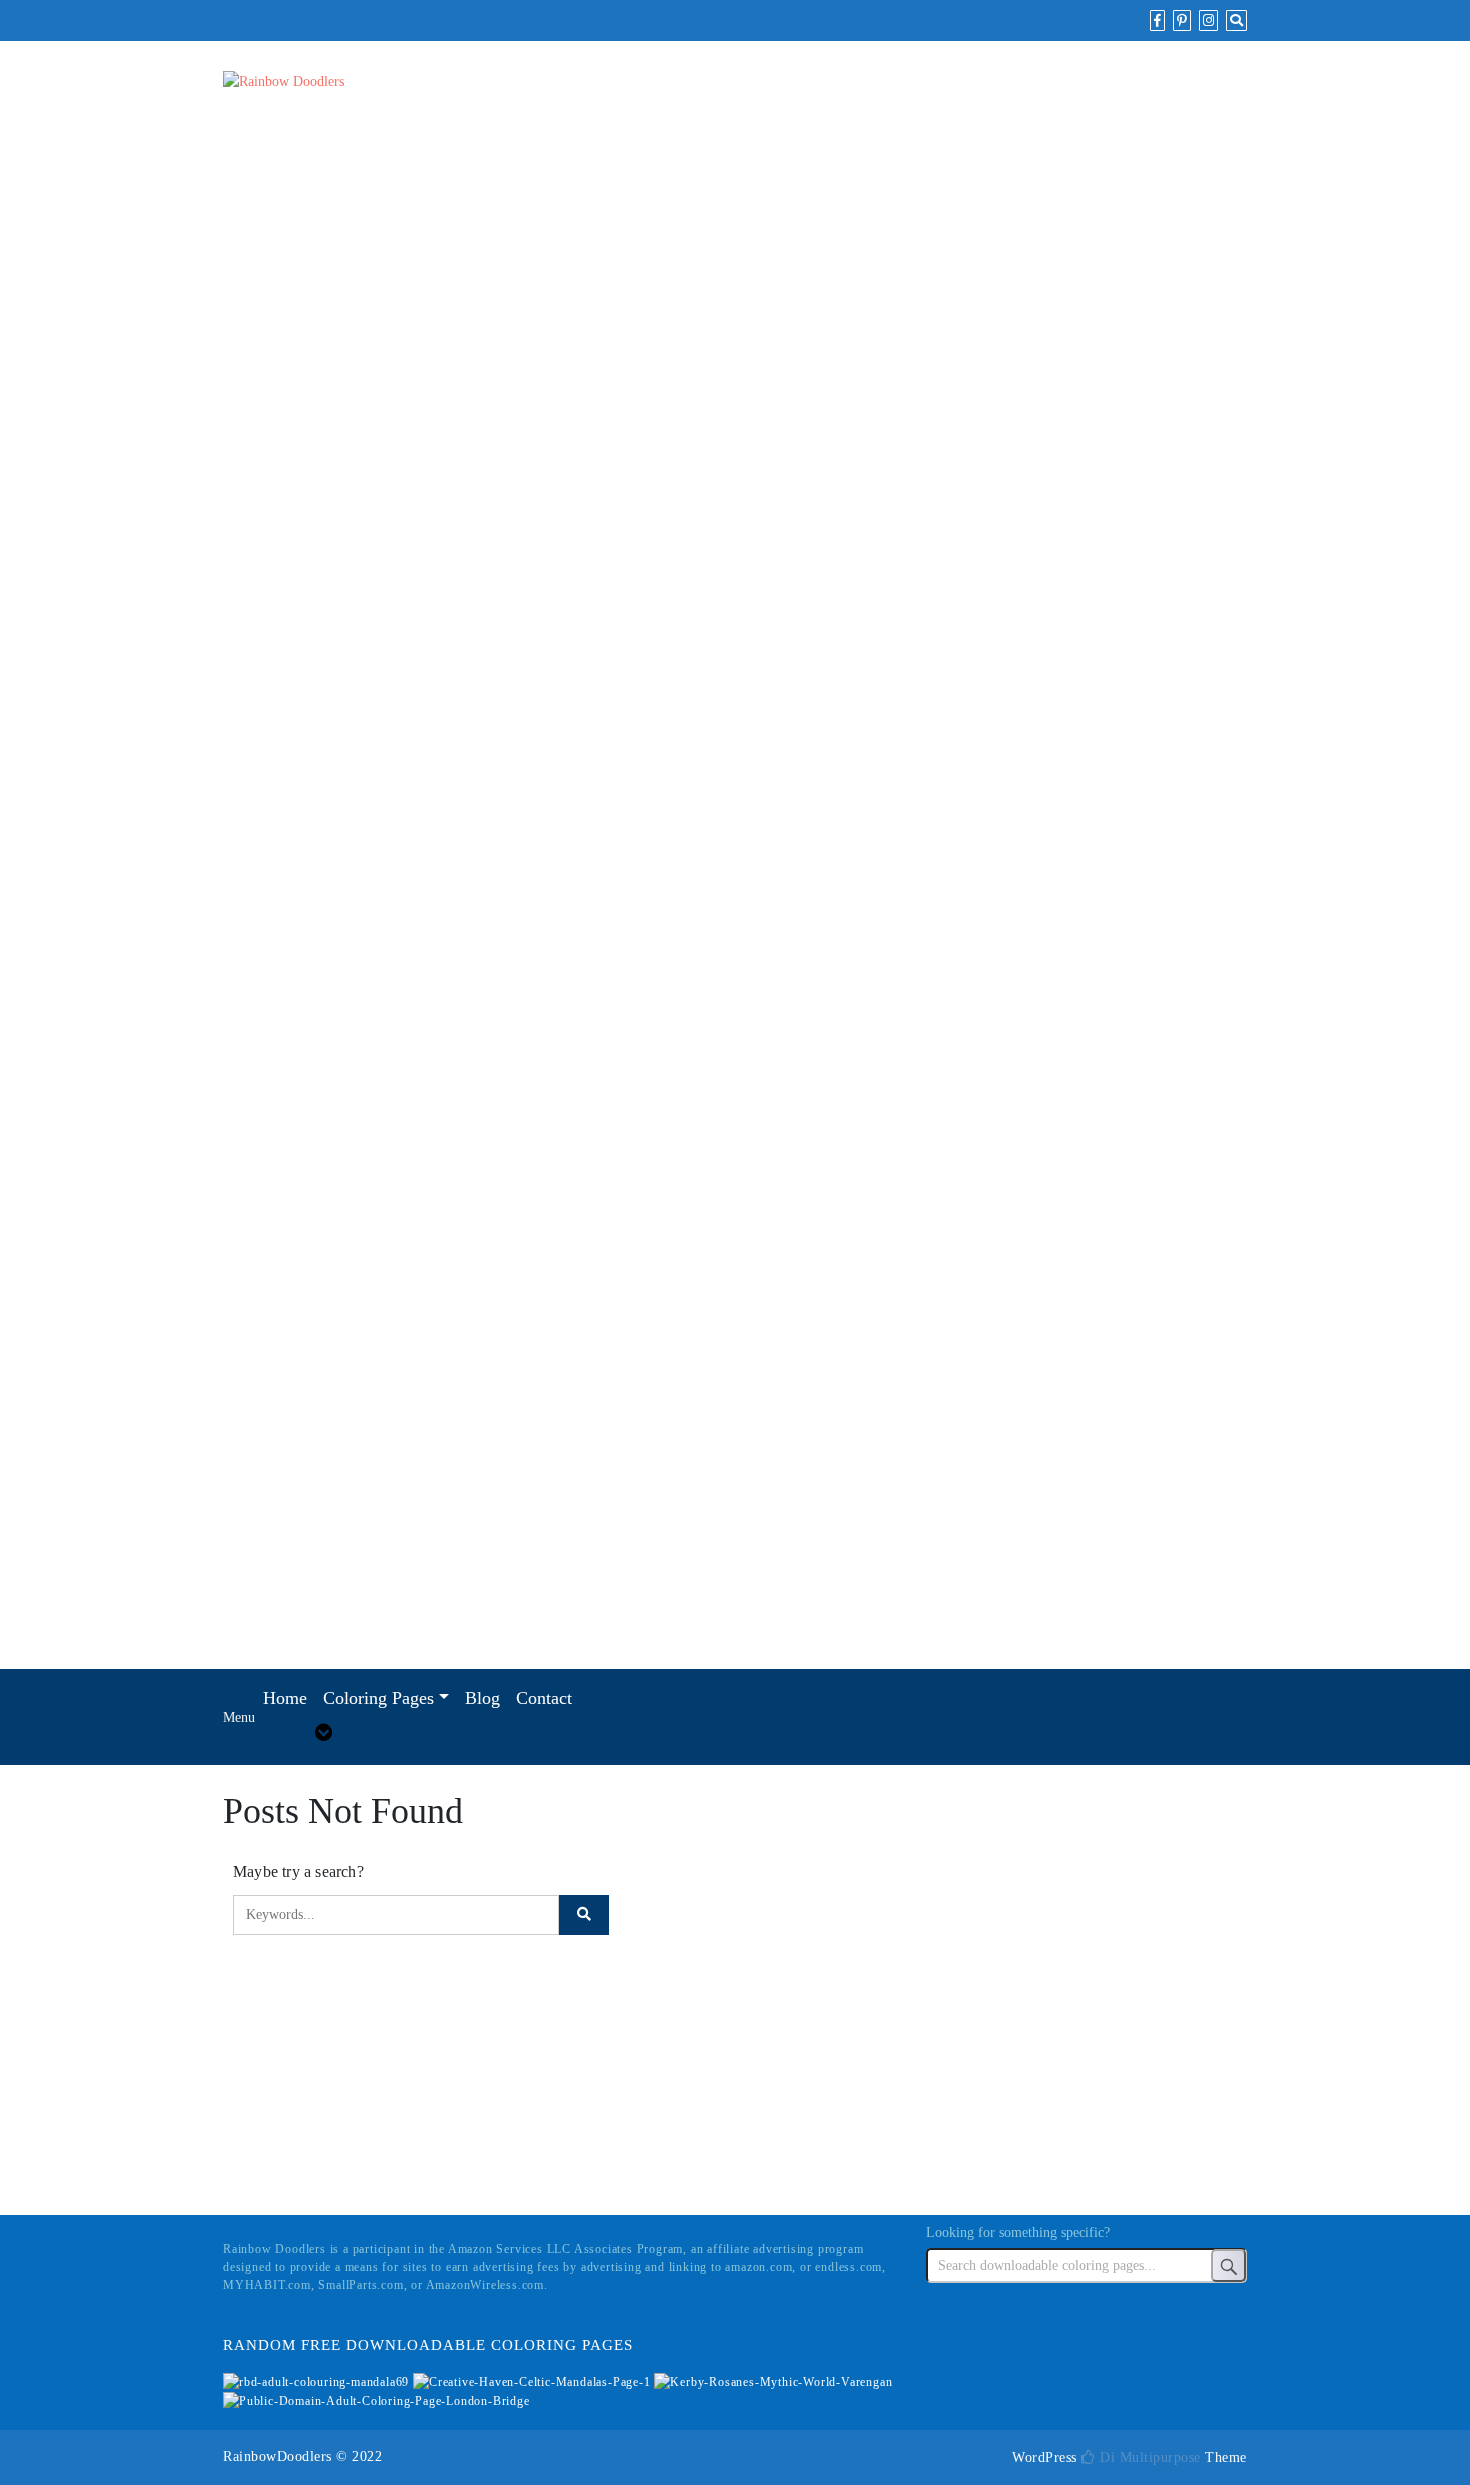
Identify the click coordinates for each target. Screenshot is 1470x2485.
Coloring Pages (378, 1698)
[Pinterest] (1182, 20)
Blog (482, 1698)
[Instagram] (1208, 20)
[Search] (1236, 20)
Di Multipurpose (1148, 2457)
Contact (544, 1698)
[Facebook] (1157, 20)
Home (285, 1698)
